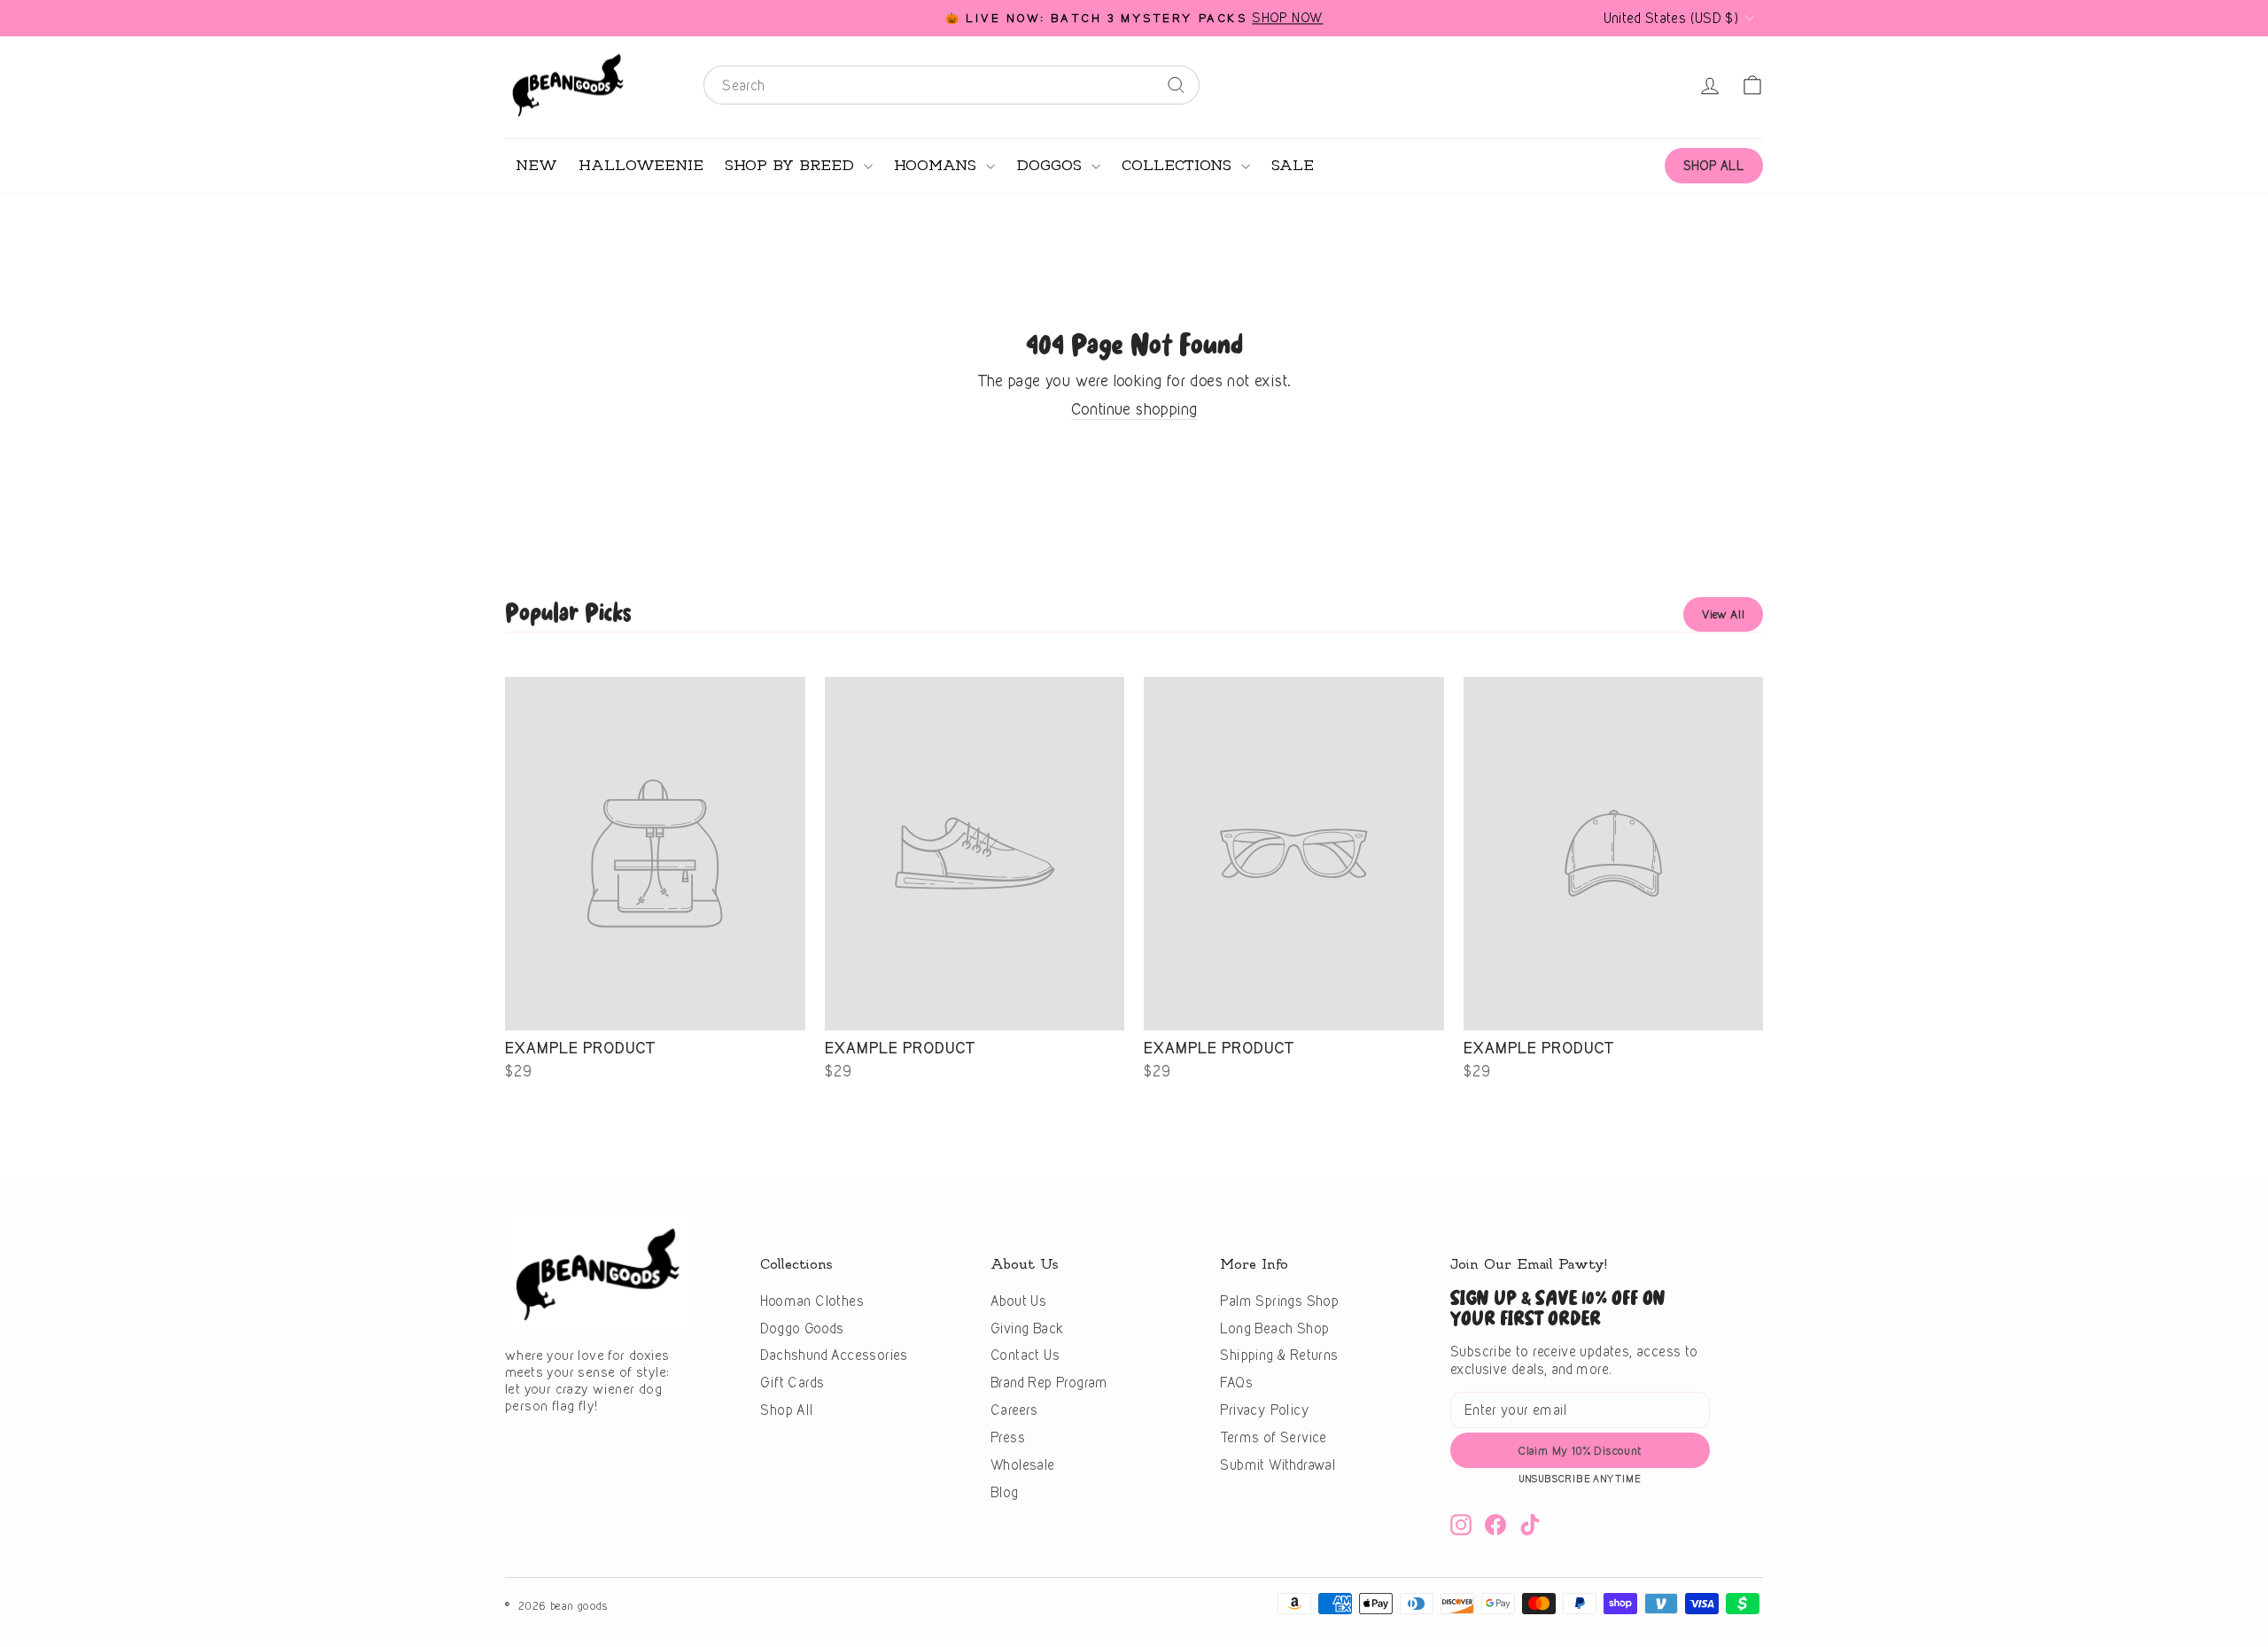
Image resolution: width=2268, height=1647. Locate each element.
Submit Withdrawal (1278, 1465)
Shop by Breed (792, 166)
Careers (1014, 1410)
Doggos (1052, 166)
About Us (1018, 1301)
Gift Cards (792, 1383)
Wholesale (1023, 1465)
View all (1723, 614)
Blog (1005, 1492)
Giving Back (1027, 1328)
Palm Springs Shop (1279, 1301)
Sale (1293, 166)
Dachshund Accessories (834, 1355)
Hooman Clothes (812, 1301)
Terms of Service (1273, 1437)
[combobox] (951, 85)
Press (1008, 1437)
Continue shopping (1134, 409)
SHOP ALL (1714, 165)
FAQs (1236, 1383)
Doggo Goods (802, 1328)
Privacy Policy (1265, 1410)
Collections (1179, 166)
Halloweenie (641, 166)
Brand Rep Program (1049, 1383)
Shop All (786, 1410)
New (536, 166)
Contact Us (1025, 1355)
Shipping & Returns (1279, 1355)
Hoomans (938, 166)
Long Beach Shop (1274, 1328)
